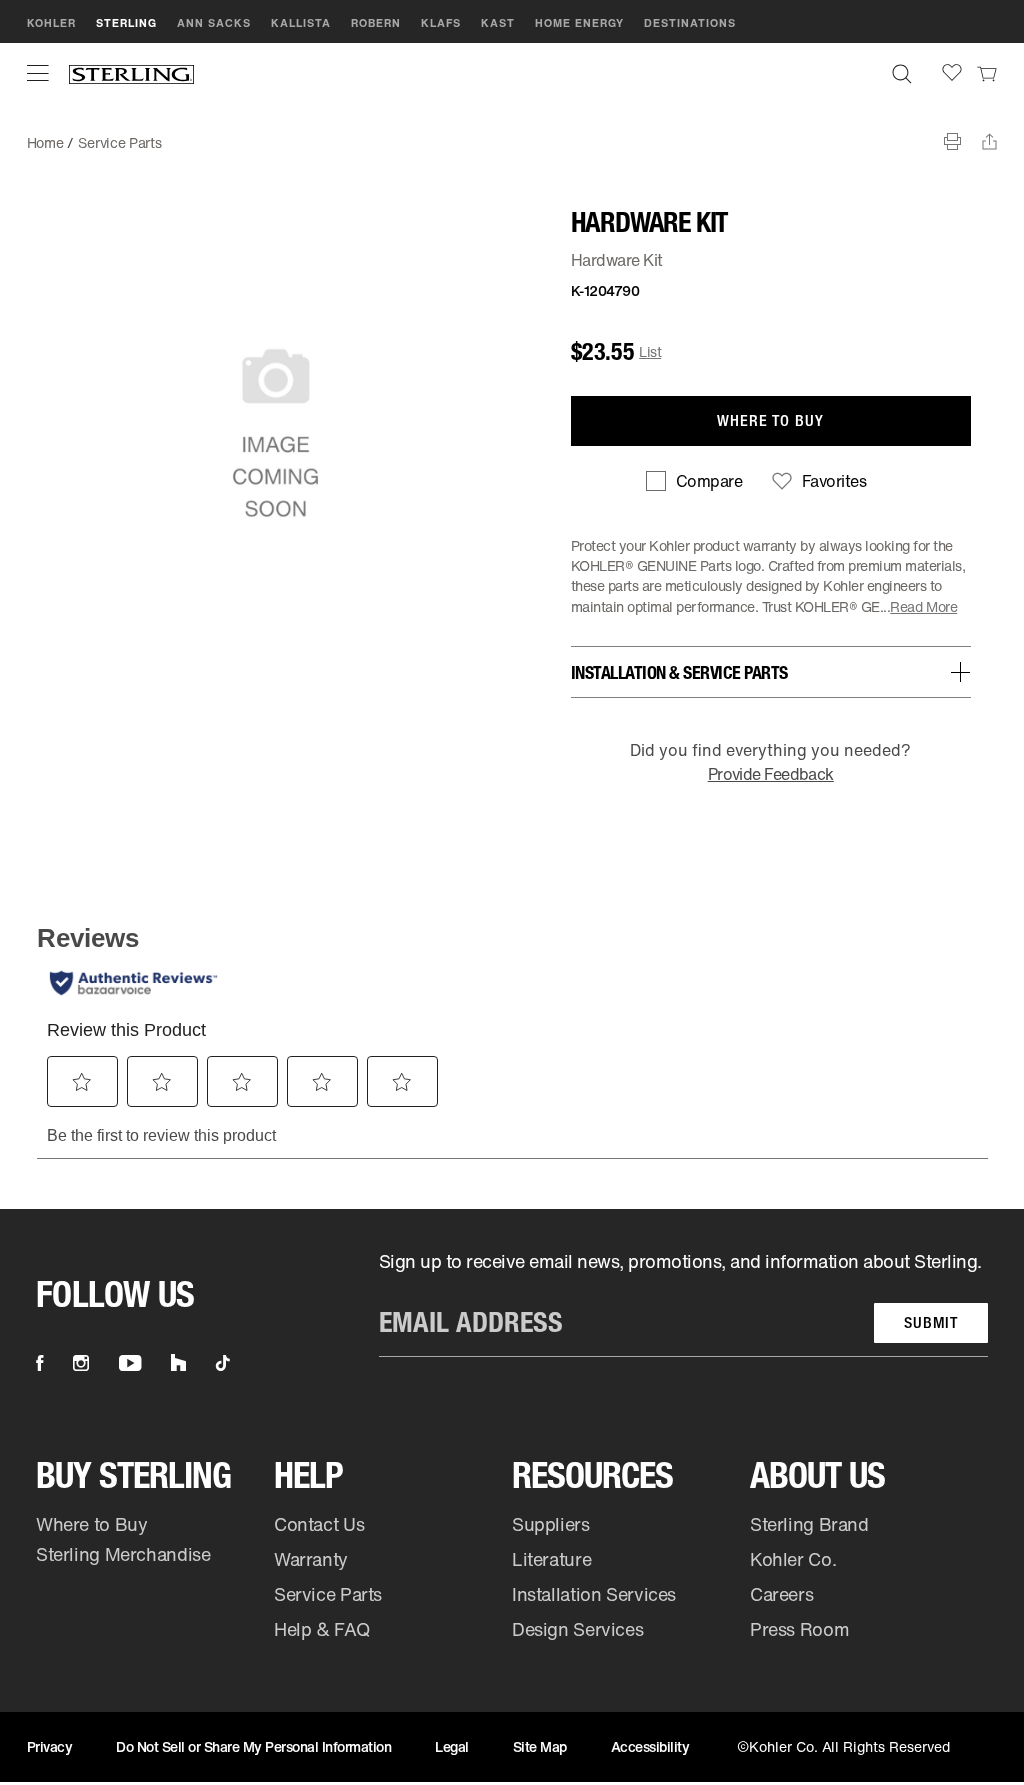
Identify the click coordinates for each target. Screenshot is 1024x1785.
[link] (987, 73)
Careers (781, 1594)
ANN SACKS (214, 23)
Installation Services (594, 1594)
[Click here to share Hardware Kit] (989, 141)
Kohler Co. (793, 1559)
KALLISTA (301, 23)
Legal (452, 1746)
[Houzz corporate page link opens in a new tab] (178, 1363)
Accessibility (650, 1746)
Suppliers (551, 1524)
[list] (683, 1303)
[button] (38, 73)
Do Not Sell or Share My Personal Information (253, 1746)
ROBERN (376, 23)
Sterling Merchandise (123, 1554)
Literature (551, 1559)
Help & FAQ (321, 1629)
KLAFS (441, 23)
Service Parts (119, 142)
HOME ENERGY (579, 23)
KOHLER (51, 23)
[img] (131, 73)
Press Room (799, 1629)
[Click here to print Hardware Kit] (952, 141)
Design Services (577, 1629)
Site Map (540, 1746)
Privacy (50, 1746)
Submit (931, 1322)
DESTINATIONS (690, 23)
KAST (498, 23)
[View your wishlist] (952, 72)
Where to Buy (92, 1524)
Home (45, 142)
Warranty (311, 1559)
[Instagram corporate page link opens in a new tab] (81, 1363)
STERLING (126, 23)
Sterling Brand (809, 1524)
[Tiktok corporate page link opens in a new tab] (223, 1363)
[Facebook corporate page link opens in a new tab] (39, 1363)
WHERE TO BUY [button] (770, 420)
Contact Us (319, 1524)
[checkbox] (694, 481)
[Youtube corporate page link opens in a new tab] (130, 1363)
